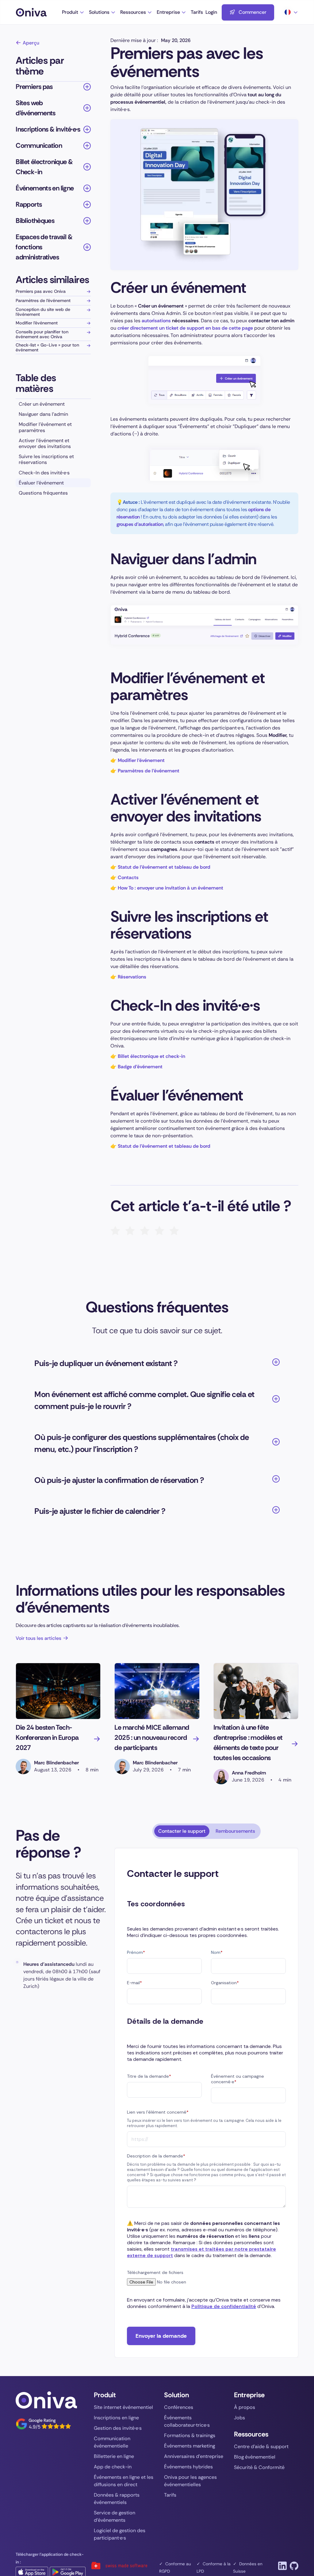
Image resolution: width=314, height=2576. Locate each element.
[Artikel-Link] (58, 1691)
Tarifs (197, 12)
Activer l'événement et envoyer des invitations (45, 443)
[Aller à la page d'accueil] (39, 12)
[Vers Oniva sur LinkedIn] (282, 2566)
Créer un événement (42, 404)
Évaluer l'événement (41, 483)
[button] (73, 12)
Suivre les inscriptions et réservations (46, 459)
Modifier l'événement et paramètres (45, 427)
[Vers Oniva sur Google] (43, 2424)
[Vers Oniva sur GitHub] (294, 2566)
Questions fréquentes (43, 493)
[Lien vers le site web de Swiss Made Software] (119, 2565)
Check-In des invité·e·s (44, 473)
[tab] (182, 1831)
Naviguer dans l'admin (43, 414)
